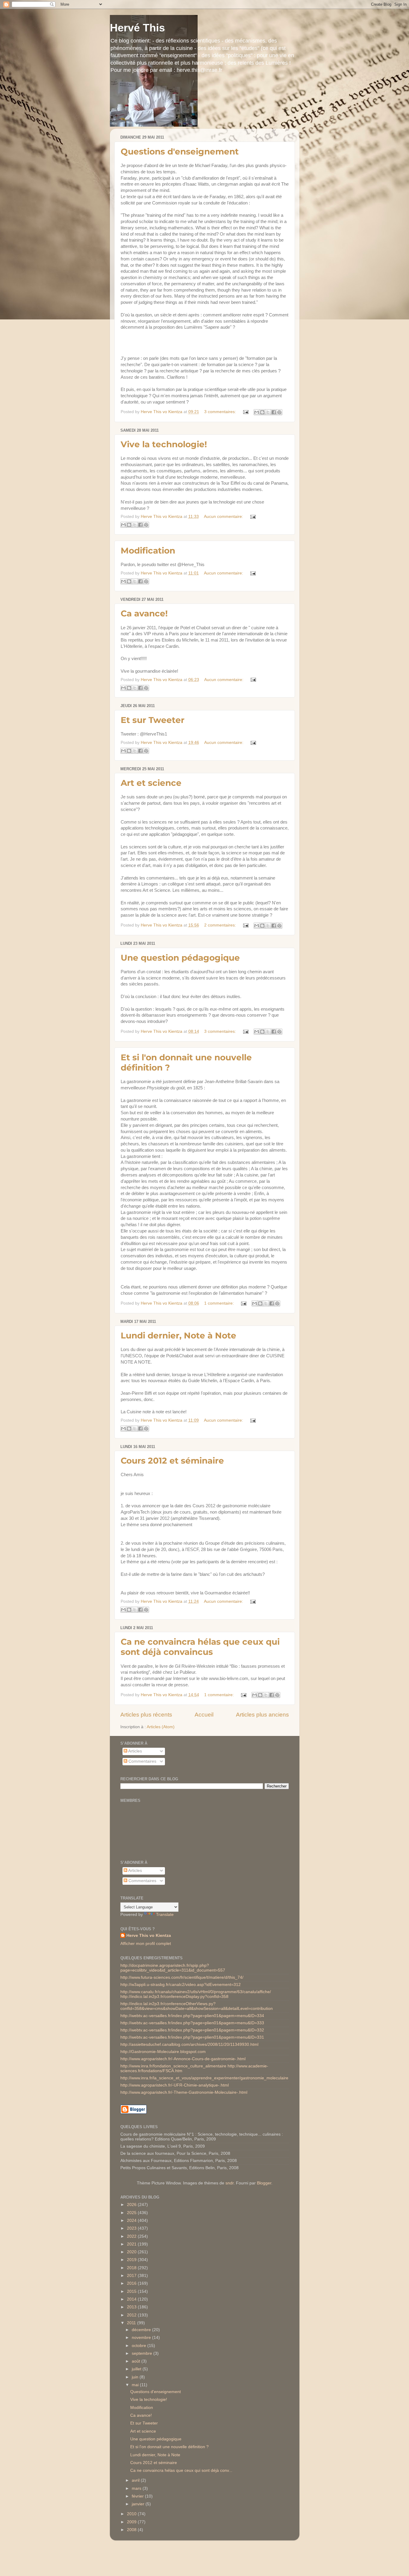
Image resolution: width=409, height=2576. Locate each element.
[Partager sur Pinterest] (279, 412)
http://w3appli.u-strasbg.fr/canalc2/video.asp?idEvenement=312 (181, 1985)
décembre (142, 2330)
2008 (132, 2530)
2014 (132, 2299)
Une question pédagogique (180, 958)
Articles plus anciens (262, 1715)
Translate (165, 1915)
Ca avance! (144, 613)
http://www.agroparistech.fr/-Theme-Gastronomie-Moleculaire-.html (184, 2092)
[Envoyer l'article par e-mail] (246, 412)
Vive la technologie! (164, 444)
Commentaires (142, 1761)
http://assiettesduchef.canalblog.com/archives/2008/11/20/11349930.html (189, 2044)
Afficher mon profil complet (146, 1944)
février (138, 2496)
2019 (132, 2260)
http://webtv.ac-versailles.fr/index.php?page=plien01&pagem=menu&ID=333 (192, 2023)
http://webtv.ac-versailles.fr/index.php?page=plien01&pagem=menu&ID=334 (192, 2016)
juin (136, 2377)
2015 (132, 2291)
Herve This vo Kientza (149, 1936)
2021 (132, 2244)
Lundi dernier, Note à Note (178, 1335)
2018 (132, 2268)
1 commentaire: (220, 1303)
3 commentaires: (221, 412)
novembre (142, 2338)
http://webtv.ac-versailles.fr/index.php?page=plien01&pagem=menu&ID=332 (192, 2030)
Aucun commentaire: (224, 517)
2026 (132, 2205)
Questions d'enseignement (180, 151)
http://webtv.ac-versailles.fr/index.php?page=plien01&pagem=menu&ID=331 (192, 2037)
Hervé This (137, 28)
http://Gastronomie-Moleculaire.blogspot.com (163, 2052)
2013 (132, 2307)
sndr (230, 2183)
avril (136, 2480)
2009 (132, 2522)
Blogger (264, 2183)
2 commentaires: (221, 925)
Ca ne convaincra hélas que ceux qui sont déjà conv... (181, 2470)
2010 (132, 2514)
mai (136, 2385)
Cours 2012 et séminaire (172, 1461)
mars (137, 2488)
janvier (139, 2504)
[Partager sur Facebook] (274, 412)
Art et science (151, 783)
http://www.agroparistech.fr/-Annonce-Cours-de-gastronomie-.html (183, 2059)
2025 (132, 2213)
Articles (135, 1751)
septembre (143, 2353)
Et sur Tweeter (153, 720)
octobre (140, 2346)
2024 (132, 2221)
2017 (132, 2276)
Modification (148, 551)
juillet (137, 2369)
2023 (132, 2228)
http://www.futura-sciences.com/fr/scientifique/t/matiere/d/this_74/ (182, 1977)
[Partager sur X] (268, 412)
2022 (132, 2236)
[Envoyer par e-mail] (257, 412)
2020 (132, 2252)
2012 (132, 2315)
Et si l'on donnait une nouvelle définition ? (169, 2447)
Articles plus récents (146, 1715)
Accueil (204, 1715)
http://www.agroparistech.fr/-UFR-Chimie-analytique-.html (175, 2085)
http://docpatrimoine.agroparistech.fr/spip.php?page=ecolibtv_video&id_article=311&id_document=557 (173, 1968)
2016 (132, 2283)
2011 (132, 2323)
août (137, 2361)
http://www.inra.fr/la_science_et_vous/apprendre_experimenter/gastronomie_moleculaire (204, 2078)
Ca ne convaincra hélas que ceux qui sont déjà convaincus (200, 1647)
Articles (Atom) (161, 1727)
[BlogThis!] (262, 412)
